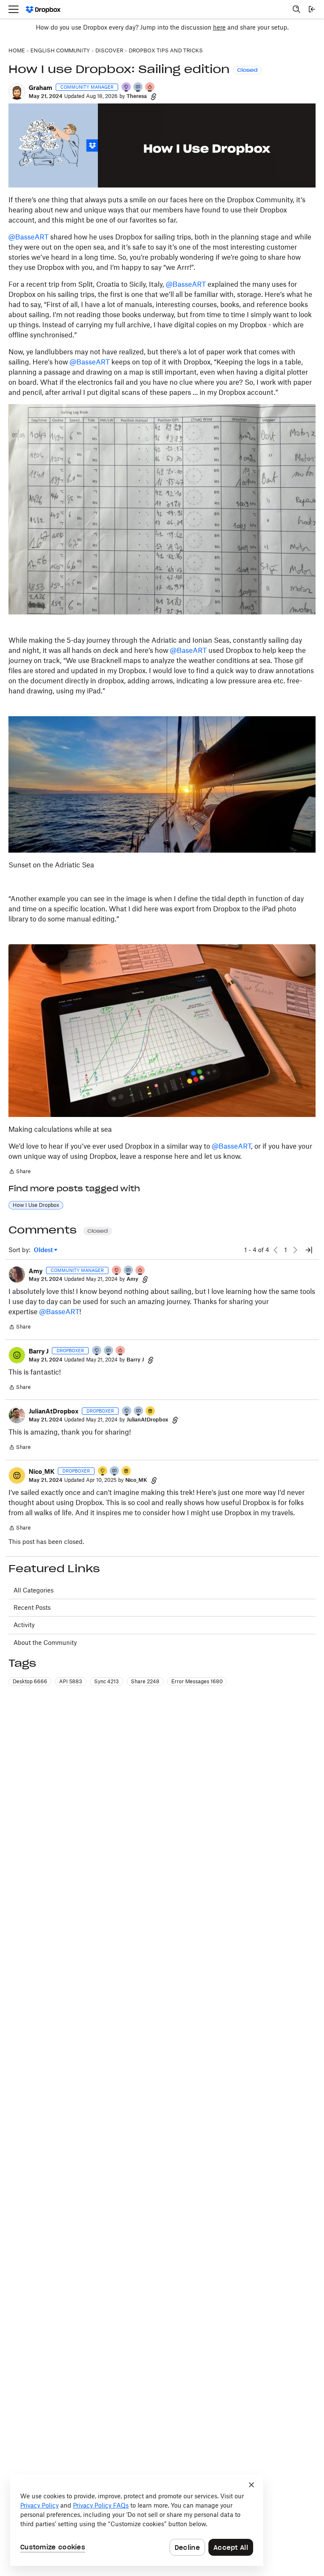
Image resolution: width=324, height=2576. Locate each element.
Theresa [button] (137, 96)
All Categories (34, 1590)
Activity (24, 1625)
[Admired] (121, 1351)
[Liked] (151, 1412)
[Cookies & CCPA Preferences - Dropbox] (137, 2520)
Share (20, 1172)
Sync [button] (107, 1681)
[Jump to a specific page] (309, 1250)
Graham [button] (40, 88)
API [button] (71, 1681)
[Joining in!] (109, 1351)
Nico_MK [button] (42, 1471)
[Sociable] (138, 88)
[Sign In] (312, 9)
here (219, 27)
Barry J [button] (39, 1351)
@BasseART (28, 237)
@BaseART (188, 650)
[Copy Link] (154, 96)
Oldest (44, 1250)
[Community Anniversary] (103, 1471)
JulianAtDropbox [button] (54, 1411)
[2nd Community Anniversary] (97, 1351)
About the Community (45, 1643)
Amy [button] (36, 1271)
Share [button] (145, 1681)
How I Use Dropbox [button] (36, 1205)
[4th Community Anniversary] (117, 1271)
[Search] (297, 9)
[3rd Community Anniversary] (127, 88)
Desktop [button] (30, 1681)
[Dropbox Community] (43, 10)
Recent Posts (32, 1607)
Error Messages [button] (197, 1681)
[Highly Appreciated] (150, 88)
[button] (17, 92)
